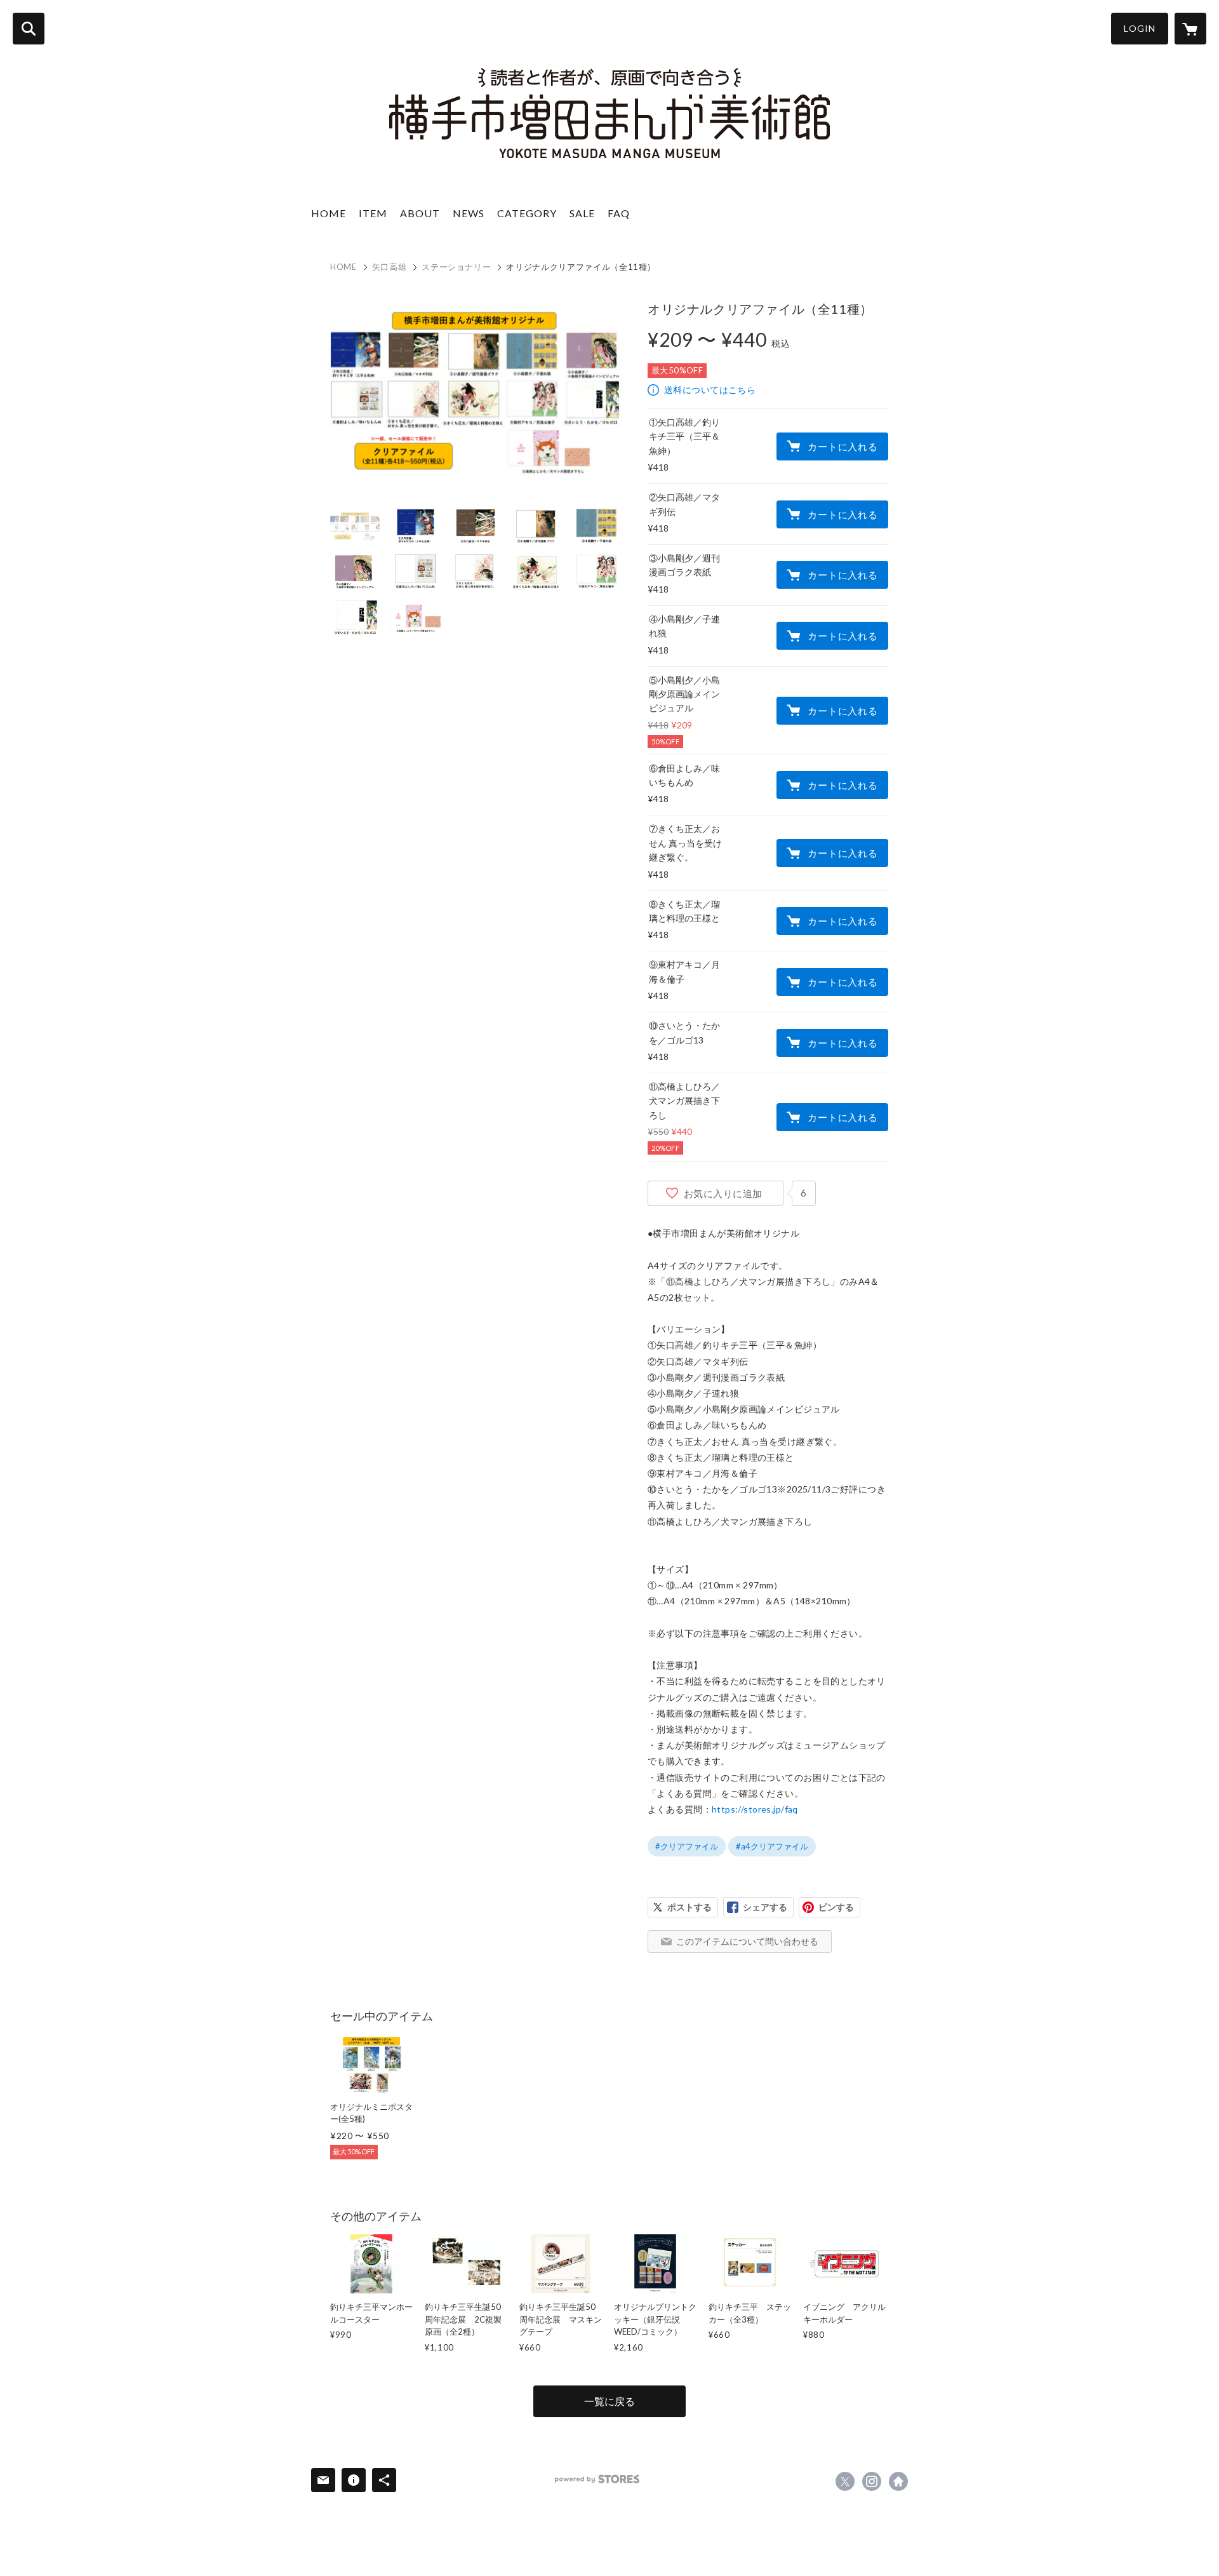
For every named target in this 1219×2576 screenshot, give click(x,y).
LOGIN (1140, 28)
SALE (582, 213)
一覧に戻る (609, 2401)
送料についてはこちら (710, 390)
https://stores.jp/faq (755, 1809)
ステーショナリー (456, 267)
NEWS (469, 213)
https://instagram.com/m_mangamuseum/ (872, 2481)
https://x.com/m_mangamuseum (845, 2481)
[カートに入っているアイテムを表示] (1190, 29)
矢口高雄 (390, 267)
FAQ (619, 213)
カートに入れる (843, 446)
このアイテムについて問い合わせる (747, 1941)
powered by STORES (597, 2479)
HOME (329, 213)
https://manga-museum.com (898, 2481)
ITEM (373, 213)
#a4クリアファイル (772, 1846)
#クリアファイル (687, 1846)
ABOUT (420, 213)
